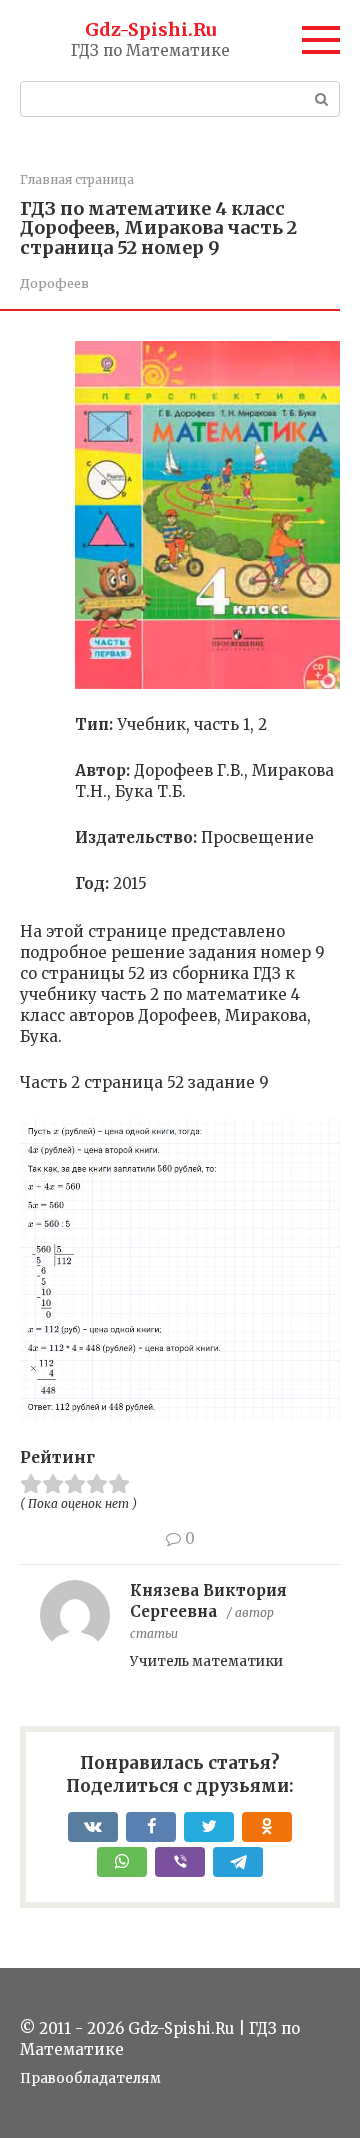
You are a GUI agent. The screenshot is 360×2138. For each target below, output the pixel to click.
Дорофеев (54, 283)
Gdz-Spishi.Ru (150, 29)
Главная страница (77, 179)
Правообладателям (90, 2078)
